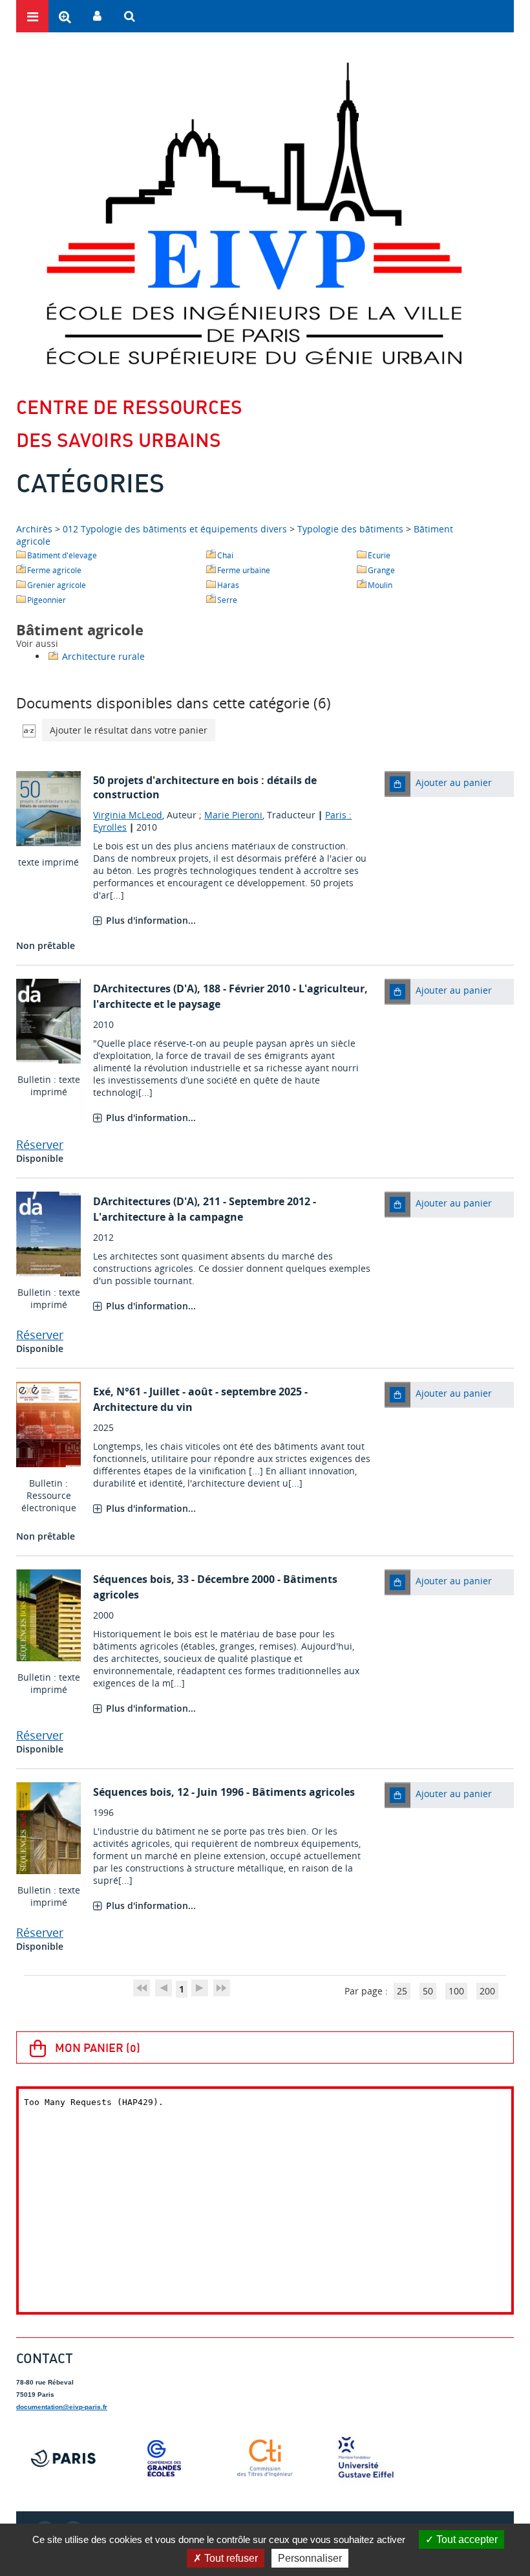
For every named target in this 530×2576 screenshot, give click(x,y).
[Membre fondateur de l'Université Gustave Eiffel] (366, 2458)
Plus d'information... (151, 920)
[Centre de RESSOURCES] (254, 213)
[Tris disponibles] (29, 730)
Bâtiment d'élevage (62, 555)
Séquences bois (132, 1579)
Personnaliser (310, 2558)
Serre (227, 600)
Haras (228, 585)
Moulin (380, 585)
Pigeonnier (47, 600)
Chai (225, 555)
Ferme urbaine (244, 570)
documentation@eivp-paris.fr (62, 2407)
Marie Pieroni (233, 815)
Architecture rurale (103, 656)
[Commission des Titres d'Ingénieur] (265, 2458)
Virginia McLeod (128, 815)
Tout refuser (230, 2558)
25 (402, 1991)
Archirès (36, 529)
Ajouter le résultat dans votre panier (129, 730)
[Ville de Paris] (63, 2458)
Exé (102, 1392)
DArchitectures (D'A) (145, 988)
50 (428, 1991)
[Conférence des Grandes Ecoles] (164, 2458)
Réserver (40, 1144)
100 (456, 1991)
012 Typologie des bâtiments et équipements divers (175, 529)
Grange (381, 570)
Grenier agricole (57, 585)
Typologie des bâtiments (350, 529)
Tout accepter (466, 2539)
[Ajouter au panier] (397, 784)
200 (487, 1991)
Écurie (379, 555)
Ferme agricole (54, 570)
